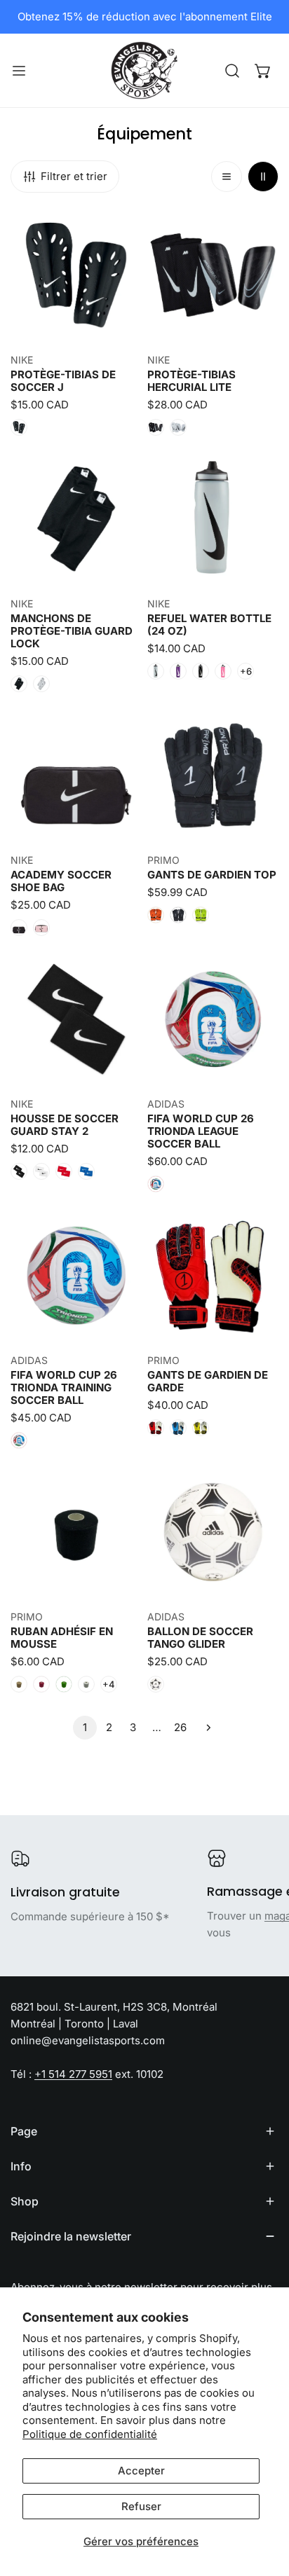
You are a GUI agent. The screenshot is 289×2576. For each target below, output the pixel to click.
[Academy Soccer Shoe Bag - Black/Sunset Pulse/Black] (41, 928)
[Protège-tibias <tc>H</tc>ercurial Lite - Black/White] (156, 427)
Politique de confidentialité (90, 2434)
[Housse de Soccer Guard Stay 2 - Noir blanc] (19, 1171)
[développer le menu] (19, 70)
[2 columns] (263, 177)
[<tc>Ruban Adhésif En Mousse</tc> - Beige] (19, 1684)
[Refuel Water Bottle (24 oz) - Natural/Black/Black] (156, 671)
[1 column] (227, 177)
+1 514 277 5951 (73, 2074)
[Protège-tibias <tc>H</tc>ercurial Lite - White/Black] (178, 427)
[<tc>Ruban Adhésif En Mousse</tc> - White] (86, 1684)
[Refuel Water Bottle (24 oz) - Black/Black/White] (201, 671)
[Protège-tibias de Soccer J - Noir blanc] (19, 427)
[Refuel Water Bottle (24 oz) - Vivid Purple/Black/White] (178, 671)
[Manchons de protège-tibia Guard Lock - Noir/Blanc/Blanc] (19, 684)
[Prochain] (204, 1728)
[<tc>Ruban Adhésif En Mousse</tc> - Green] (64, 1684)
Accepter (141, 2471)
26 (180, 1727)
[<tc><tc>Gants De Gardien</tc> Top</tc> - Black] (178, 915)
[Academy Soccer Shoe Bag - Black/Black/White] (19, 928)
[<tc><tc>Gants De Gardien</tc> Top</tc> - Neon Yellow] (201, 915)
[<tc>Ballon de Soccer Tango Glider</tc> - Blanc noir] (156, 1684)
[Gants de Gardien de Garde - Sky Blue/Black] (178, 1428)
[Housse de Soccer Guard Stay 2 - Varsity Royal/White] (86, 1171)
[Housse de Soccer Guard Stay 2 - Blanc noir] (41, 1171)
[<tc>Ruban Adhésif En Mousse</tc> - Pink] (41, 1684)
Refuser (141, 2506)
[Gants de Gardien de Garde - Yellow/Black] (201, 1428)
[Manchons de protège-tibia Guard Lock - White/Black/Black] (41, 684)
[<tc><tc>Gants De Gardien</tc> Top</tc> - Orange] (156, 915)
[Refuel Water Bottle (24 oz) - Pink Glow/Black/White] (223, 671)
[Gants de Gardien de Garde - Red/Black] (156, 1428)
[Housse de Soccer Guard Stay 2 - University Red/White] (64, 1171)
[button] (263, 71)
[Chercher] (232, 71)
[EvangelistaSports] (144, 70)
